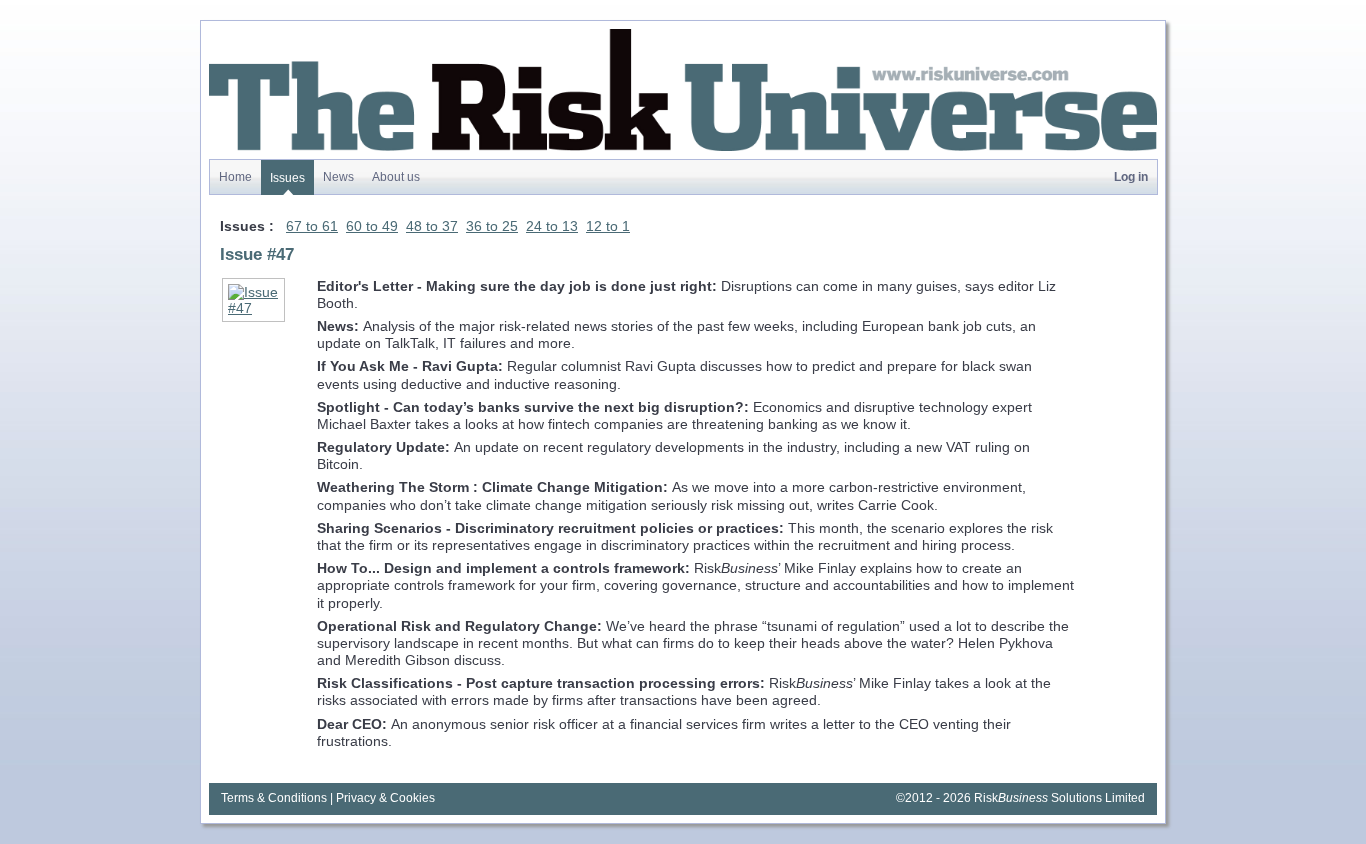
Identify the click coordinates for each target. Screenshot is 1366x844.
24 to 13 (552, 226)
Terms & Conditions (274, 798)
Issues (287, 177)
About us (396, 176)
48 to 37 (432, 226)
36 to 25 (492, 226)
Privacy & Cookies (385, 798)
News (338, 176)
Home (235, 176)
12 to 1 (608, 226)
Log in (1131, 176)
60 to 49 (372, 226)
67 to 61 (312, 226)
